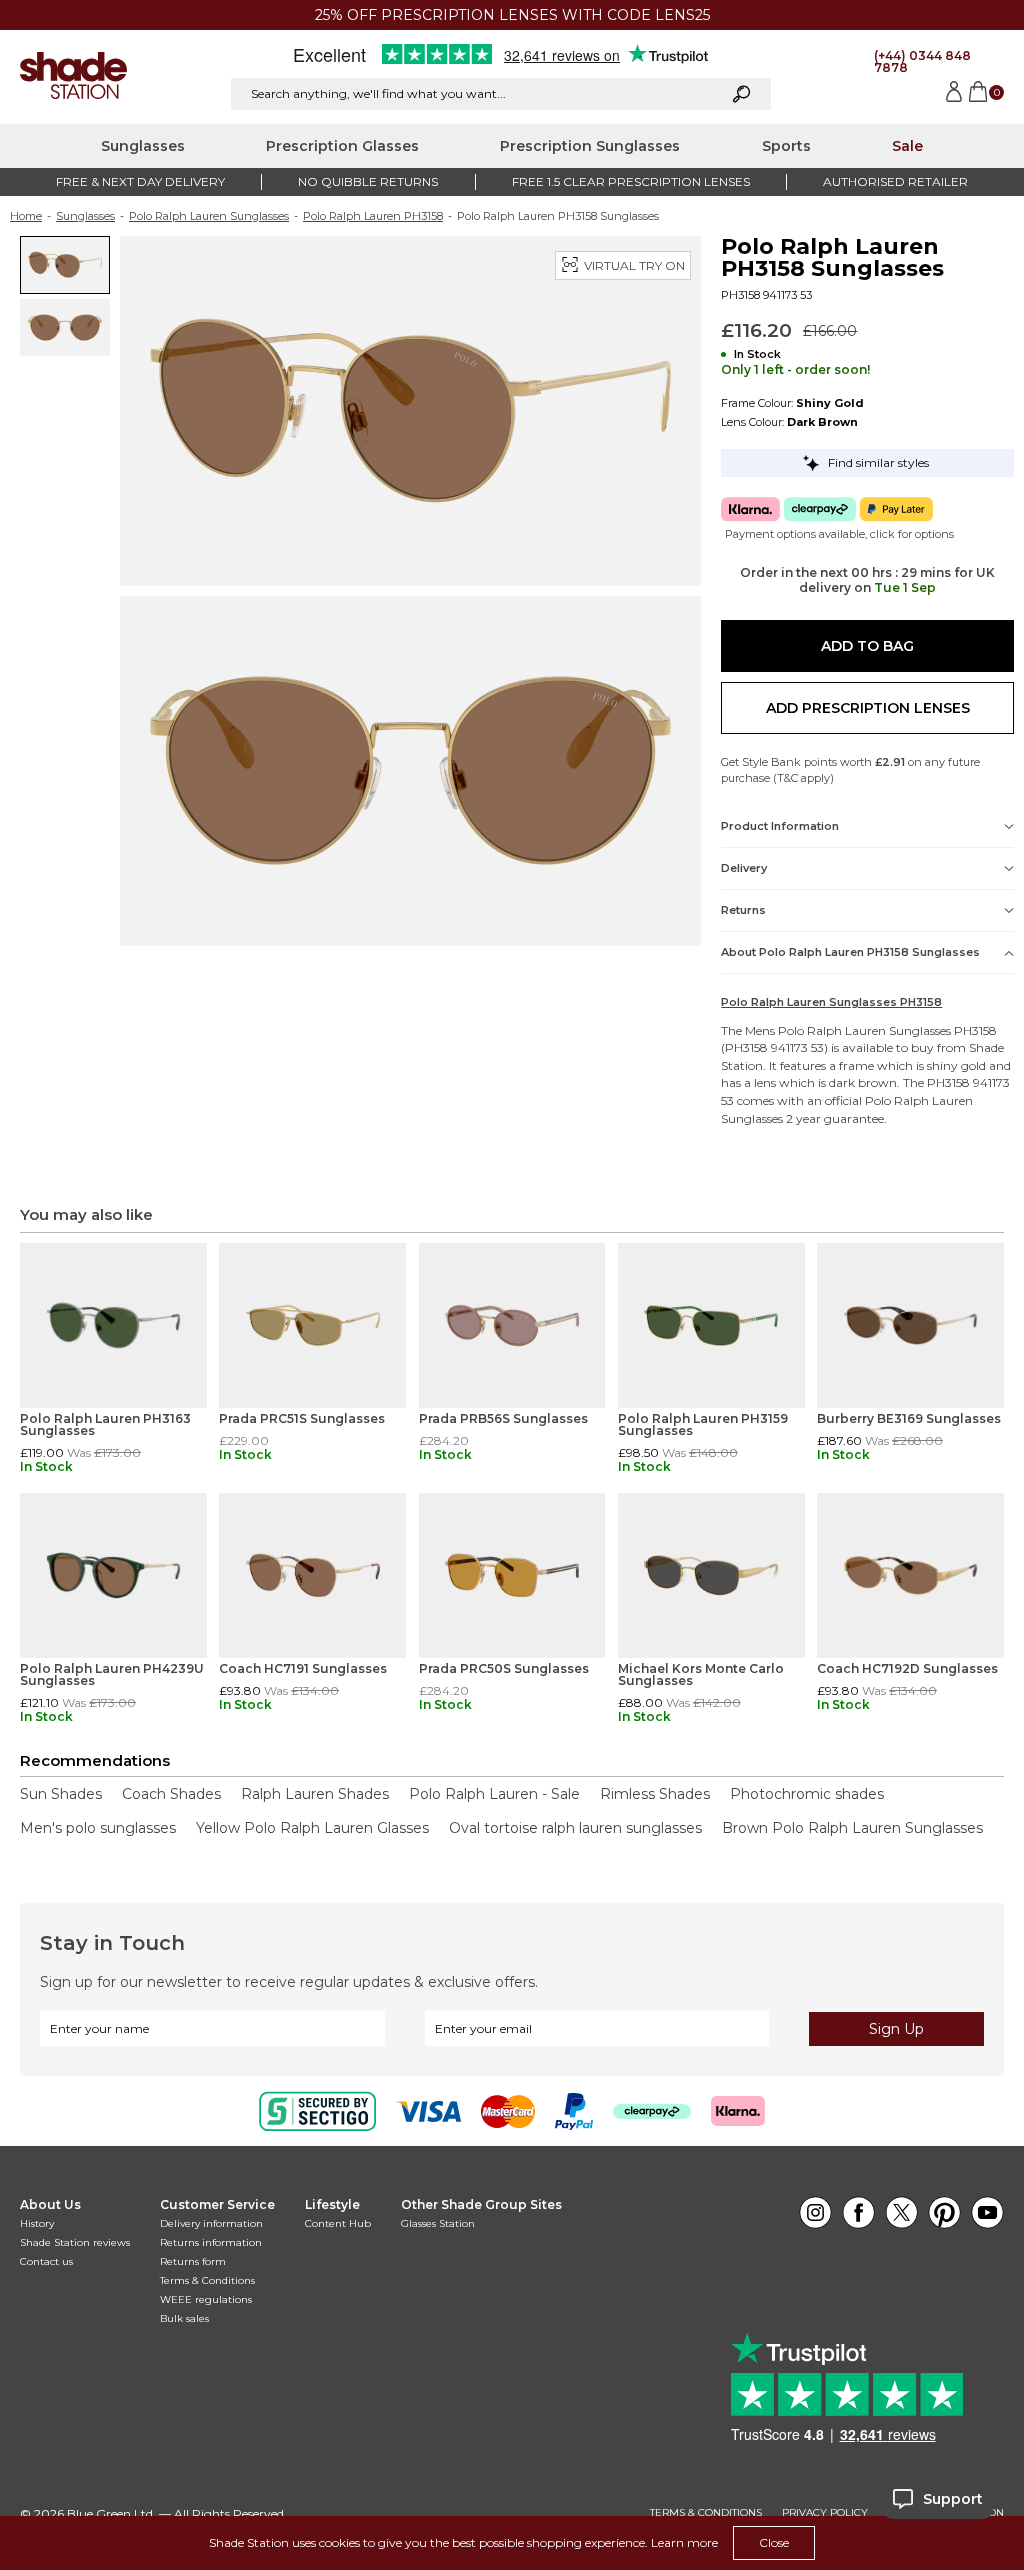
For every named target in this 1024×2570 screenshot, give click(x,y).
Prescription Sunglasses (590, 146)
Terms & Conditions (207, 2280)
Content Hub (338, 2223)
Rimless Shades (655, 1794)
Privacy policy (825, 2513)
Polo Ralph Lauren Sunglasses (209, 216)
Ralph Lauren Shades (315, 1794)
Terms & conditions (706, 2513)
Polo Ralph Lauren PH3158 (373, 216)
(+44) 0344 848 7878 (922, 61)
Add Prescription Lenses (868, 708)
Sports (786, 146)
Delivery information (211, 2223)
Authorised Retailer (895, 181)
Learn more (684, 2542)
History (37, 2223)
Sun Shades (61, 1794)
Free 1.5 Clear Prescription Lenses (631, 181)
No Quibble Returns (368, 181)
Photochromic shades (807, 1794)
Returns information (211, 2242)
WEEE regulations (206, 2299)
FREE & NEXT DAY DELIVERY (140, 181)
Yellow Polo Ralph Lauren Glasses (312, 1828)
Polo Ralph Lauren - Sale (494, 1794)
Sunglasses (143, 146)
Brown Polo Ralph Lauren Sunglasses (852, 1828)
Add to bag (867, 646)
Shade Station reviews (75, 2242)
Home (26, 216)
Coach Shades (171, 1794)
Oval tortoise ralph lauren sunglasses (575, 1828)
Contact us (46, 2261)
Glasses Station (438, 2223)
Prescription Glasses (342, 146)
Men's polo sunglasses (98, 1828)
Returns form (193, 2261)
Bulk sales (184, 2318)
